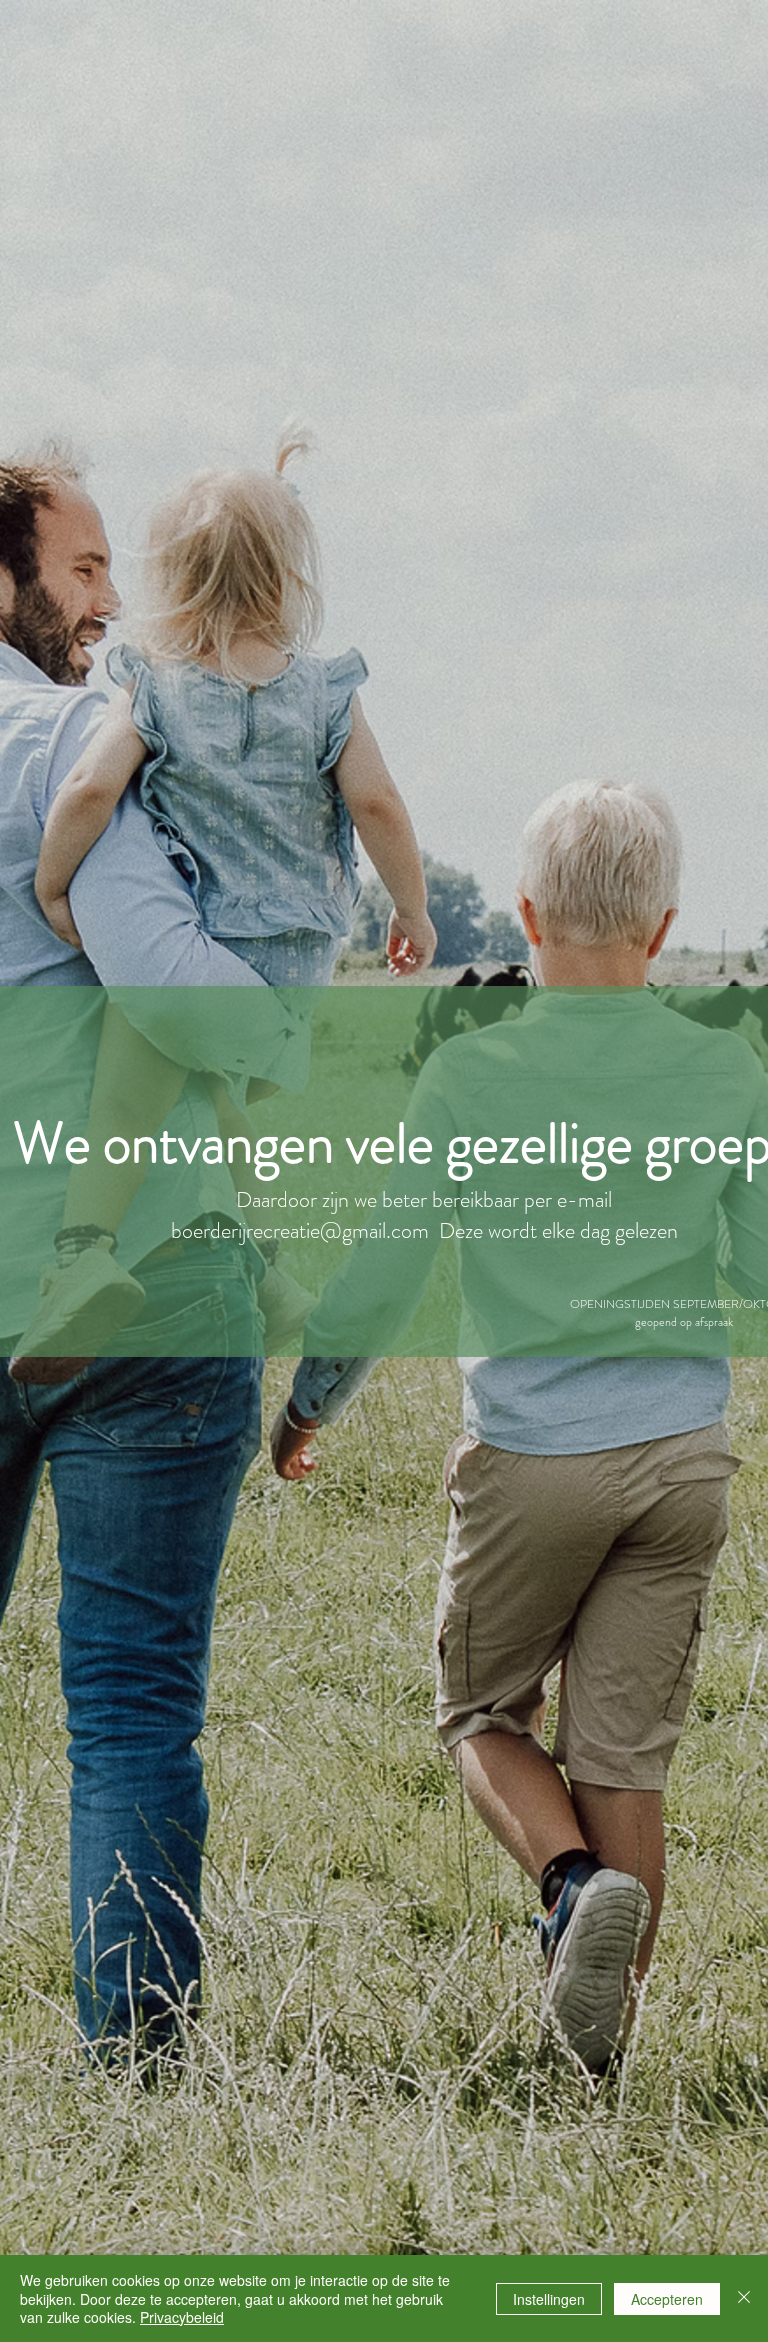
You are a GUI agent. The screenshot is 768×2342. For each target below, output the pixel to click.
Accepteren (667, 2299)
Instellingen (549, 2299)
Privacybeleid (182, 2317)
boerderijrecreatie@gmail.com (300, 1230)
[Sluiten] (744, 2298)
